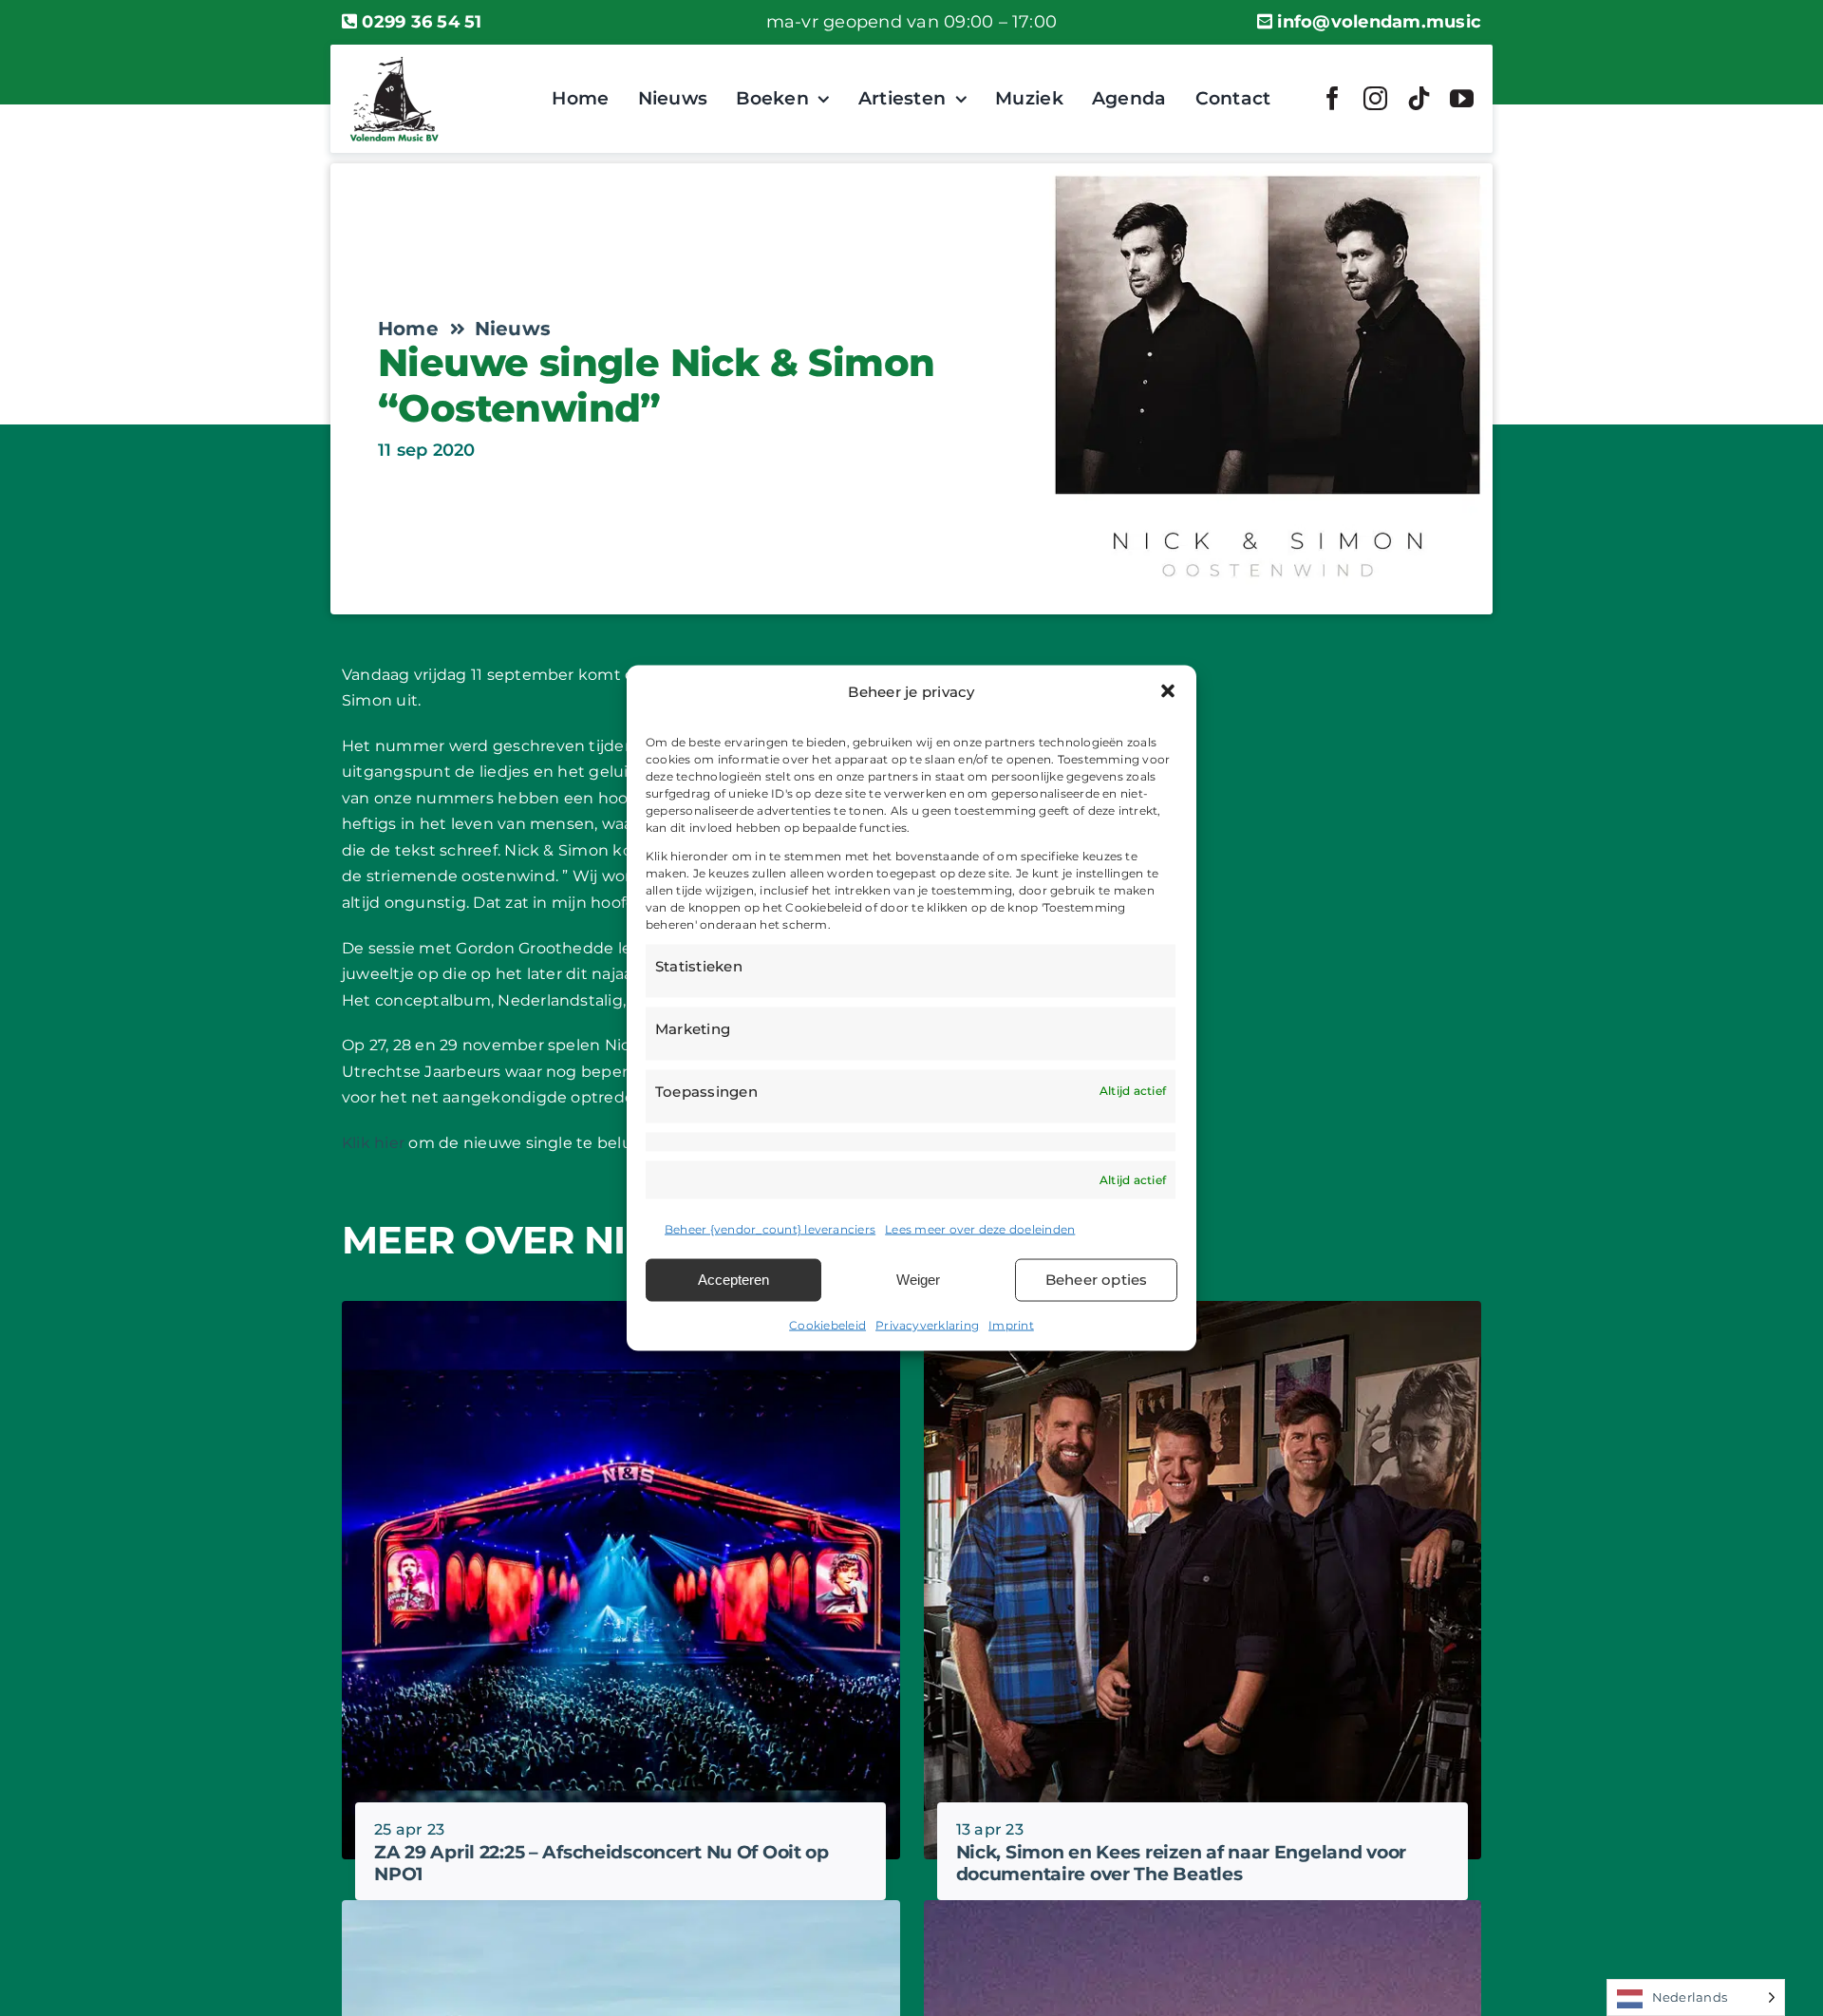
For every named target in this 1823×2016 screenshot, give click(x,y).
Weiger (918, 1280)
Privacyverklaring (927, 1324)
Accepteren (733, 1280)
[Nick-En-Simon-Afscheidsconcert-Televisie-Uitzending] (621, 1308)
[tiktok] (1419, 98)
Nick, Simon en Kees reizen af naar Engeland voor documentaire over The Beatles (1181, 1863)
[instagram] (1375, 98)
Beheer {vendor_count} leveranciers (770, 1229)
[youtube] (1462, 98)
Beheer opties (1097, 1280)
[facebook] (1333, 98)
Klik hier (373, 1143)
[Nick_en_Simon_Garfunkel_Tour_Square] (1203, 1907)
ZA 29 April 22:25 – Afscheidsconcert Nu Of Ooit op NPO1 (601, 1863)
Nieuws (513, 329)
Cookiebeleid (827, 1324)
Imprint (1011, 1324)
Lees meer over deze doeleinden (980, 1229)
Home (408, 329)
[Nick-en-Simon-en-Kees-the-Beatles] (1203, 1308)
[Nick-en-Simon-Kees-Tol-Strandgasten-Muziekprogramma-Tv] (621, 1907)
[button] (1168, 691)
